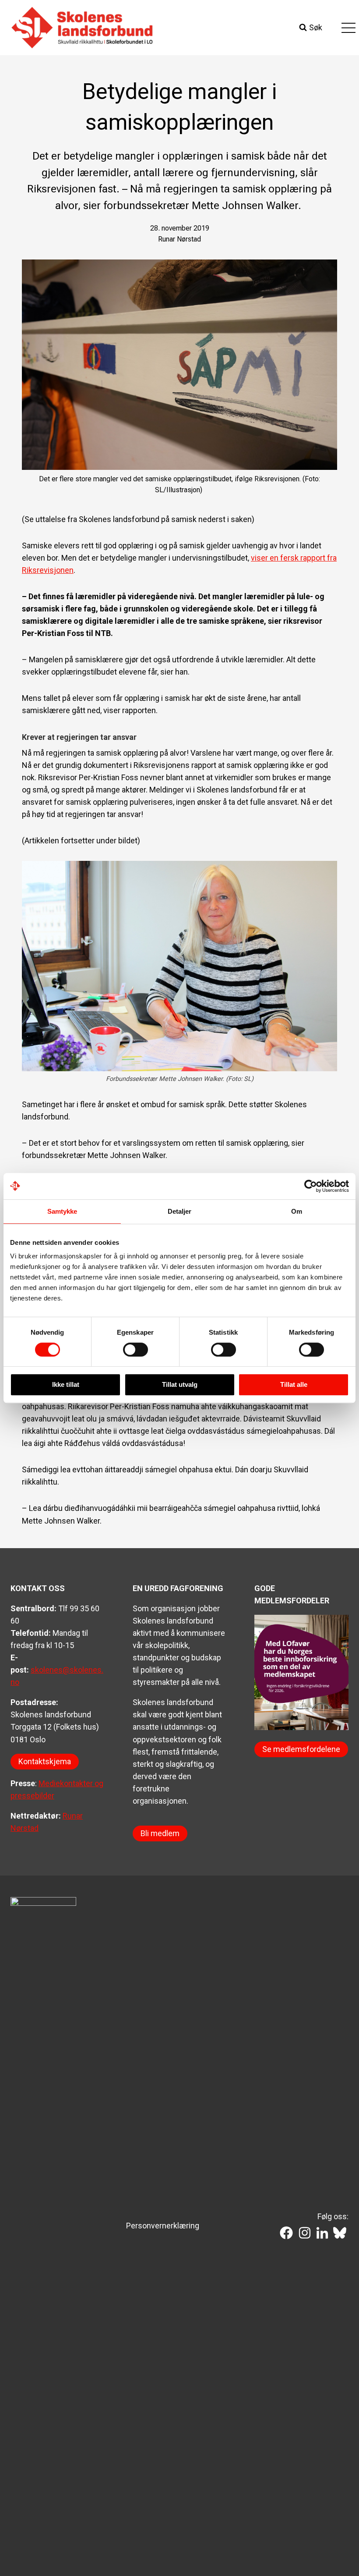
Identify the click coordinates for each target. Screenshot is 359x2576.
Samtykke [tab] (62, 1211)
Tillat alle (294, 1384)
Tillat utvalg (180, 1384)
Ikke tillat (66, 1384)
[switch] (136, 1350)
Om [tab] (297, 1211)
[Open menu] (348, 28)
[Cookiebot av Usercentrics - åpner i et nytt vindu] (311, 1186)
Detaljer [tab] (180, 1211)
